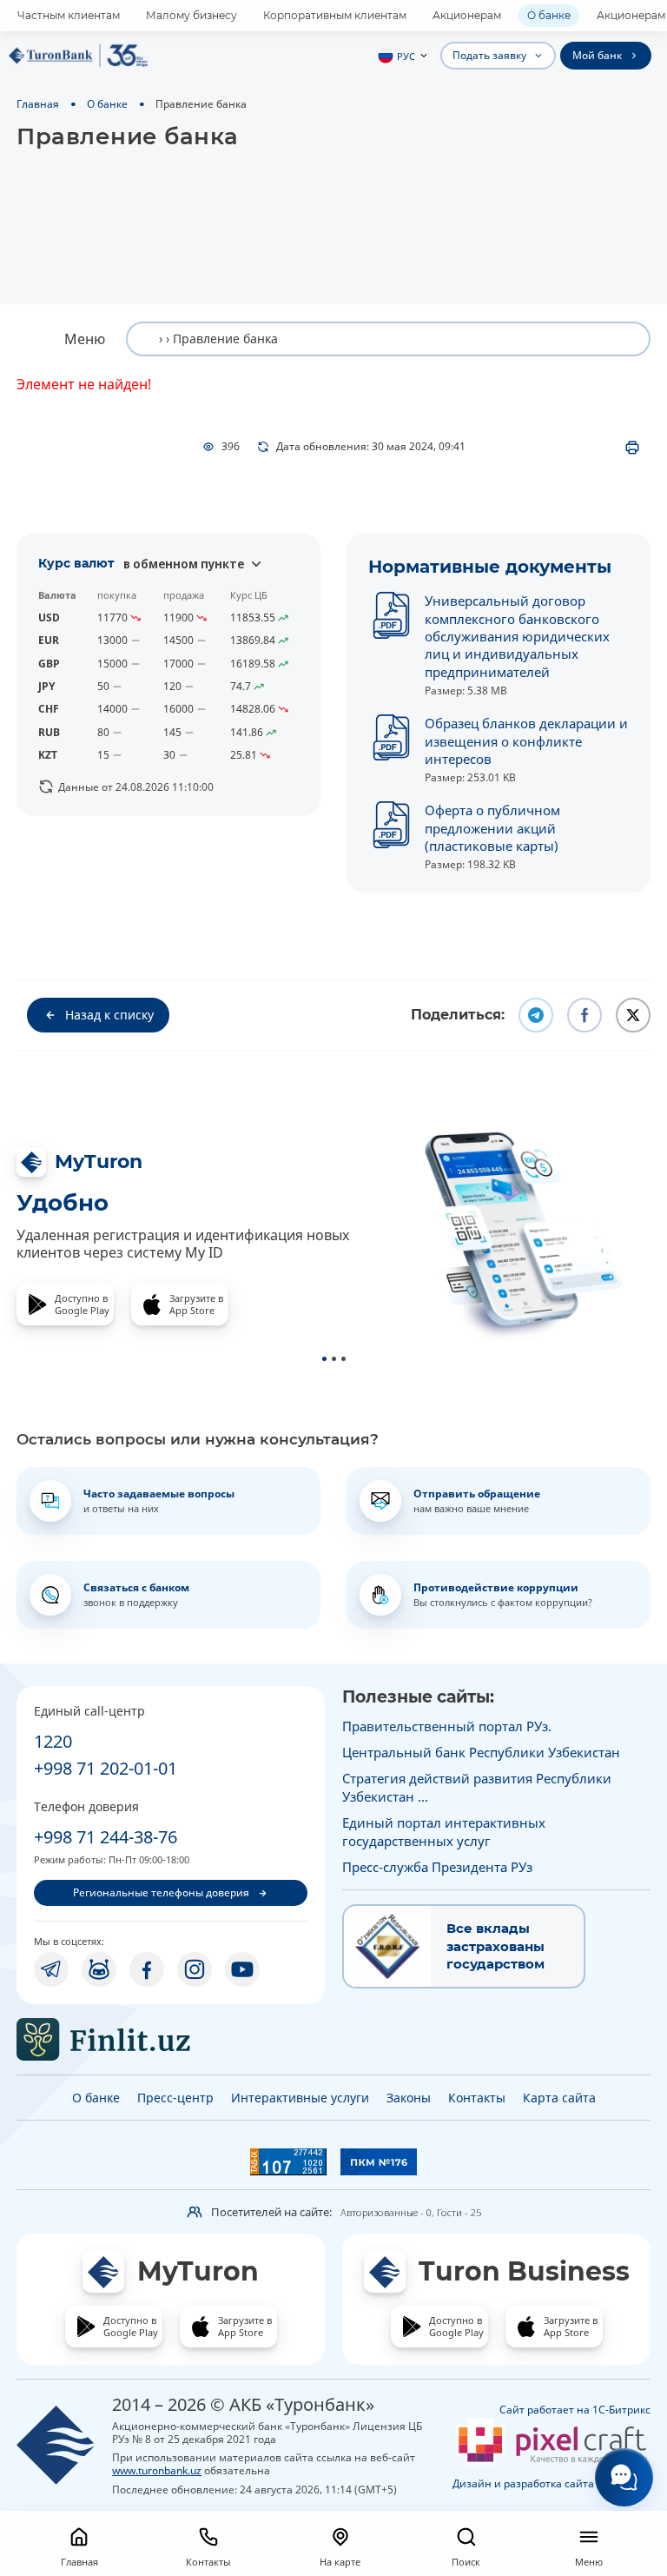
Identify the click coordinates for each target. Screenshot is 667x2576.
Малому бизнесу (192, 15)
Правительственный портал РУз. (447, 1726)
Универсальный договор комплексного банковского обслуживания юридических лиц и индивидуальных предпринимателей (517, 636)
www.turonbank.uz (157, 2470)
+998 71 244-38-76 (106, 1837)
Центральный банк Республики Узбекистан (481, 1752)
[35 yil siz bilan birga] (78, 56)
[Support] (624, 2477)
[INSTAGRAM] (195, 1969)
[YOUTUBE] (242, 1969)
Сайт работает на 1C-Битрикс (575, 2410)
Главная (38, 103)
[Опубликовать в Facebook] (584, 1015)
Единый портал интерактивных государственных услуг (444, 1831)
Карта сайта (559, 2098)
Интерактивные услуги (300, 2098)
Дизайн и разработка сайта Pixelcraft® (551, 2483)
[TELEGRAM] (51, 1969)
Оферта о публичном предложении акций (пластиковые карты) (492, 828)
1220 (53, 1741)
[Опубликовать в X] (633, 1015)
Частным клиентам (69, 15)
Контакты (477, 2098)
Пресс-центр (175, 2098)
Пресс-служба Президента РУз (437, 1867)
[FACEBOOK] (147, 1969)
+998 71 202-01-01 (106, 1768)
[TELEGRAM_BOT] (99, 1969)
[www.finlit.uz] (171, 2039)
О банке (549, 15)
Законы (409, 2098)
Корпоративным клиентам (335, 15)
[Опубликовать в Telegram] (536, 1015)
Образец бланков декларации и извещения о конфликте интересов (526, 741)
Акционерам (467, 15)
